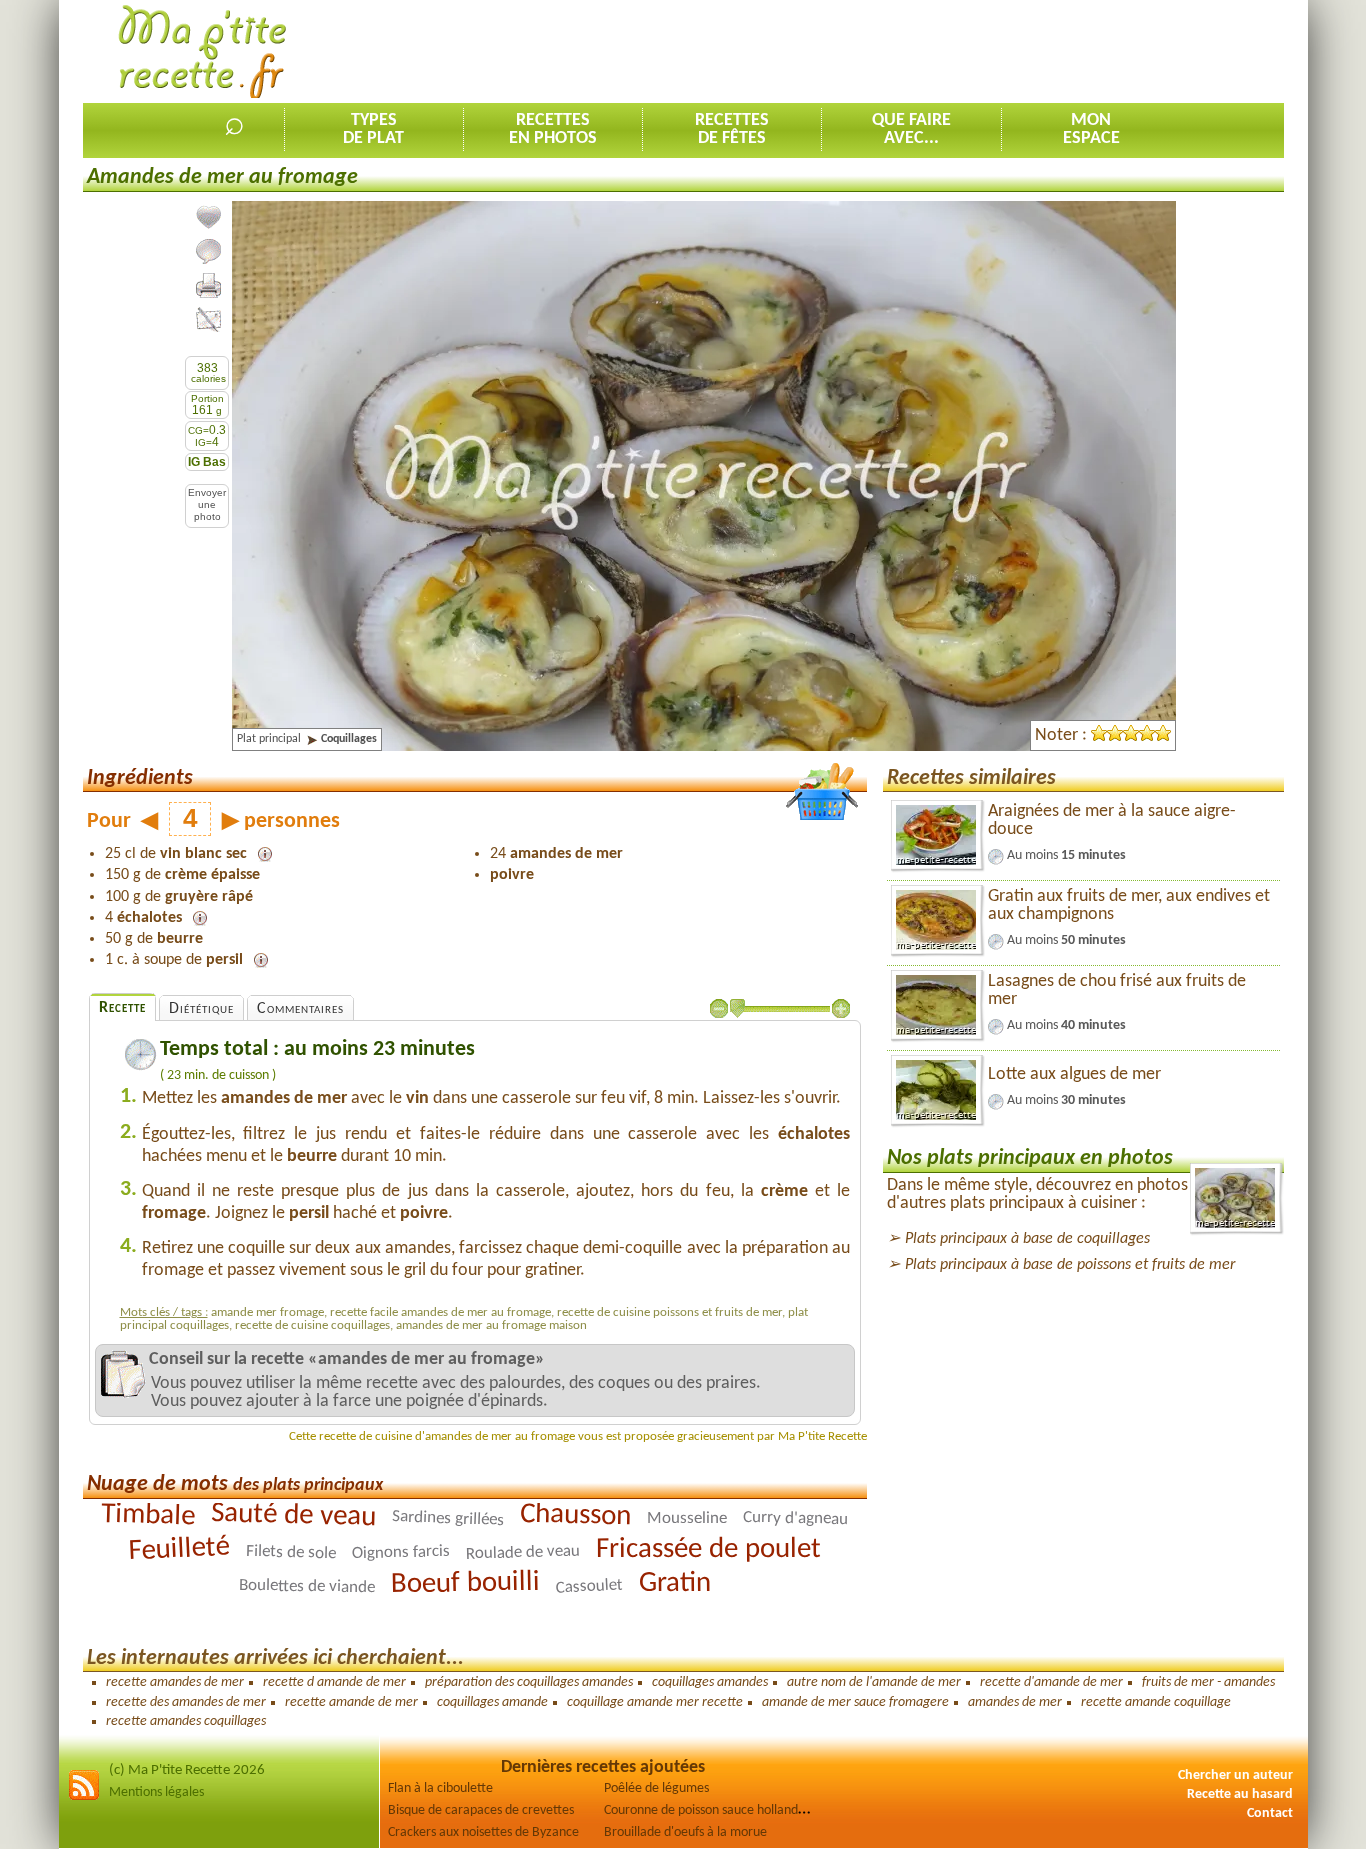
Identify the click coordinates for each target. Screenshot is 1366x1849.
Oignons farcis (401, 1552)
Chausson (576, 1515)
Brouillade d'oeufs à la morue (685, 1832)
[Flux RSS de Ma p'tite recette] (84, 1797)
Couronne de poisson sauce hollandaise (712, 1810)
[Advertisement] (920, 51)
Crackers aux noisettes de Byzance (483, 1832)
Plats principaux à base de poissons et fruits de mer (1070, 1265)
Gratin (675, 1583)
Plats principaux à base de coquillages (1027, 1239)
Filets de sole (291, 1552)
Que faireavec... (911, 129)
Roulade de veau (523, 1552)
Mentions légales (156, 1792)
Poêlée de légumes (656, 1788)
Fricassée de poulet (708, 1549)
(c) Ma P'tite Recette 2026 (187, 1770)
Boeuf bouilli (466, 1583)
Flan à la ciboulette (440, 1788)
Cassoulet (589, 1586)
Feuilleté (179, 1549)
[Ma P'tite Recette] (202, 52)
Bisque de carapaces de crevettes (481, 1810)
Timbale (148, 1515)
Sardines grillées (448, 1518)
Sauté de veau (294, 1515)
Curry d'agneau (795, 1518)
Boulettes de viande (307, 1586)
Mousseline (687, 1518)
